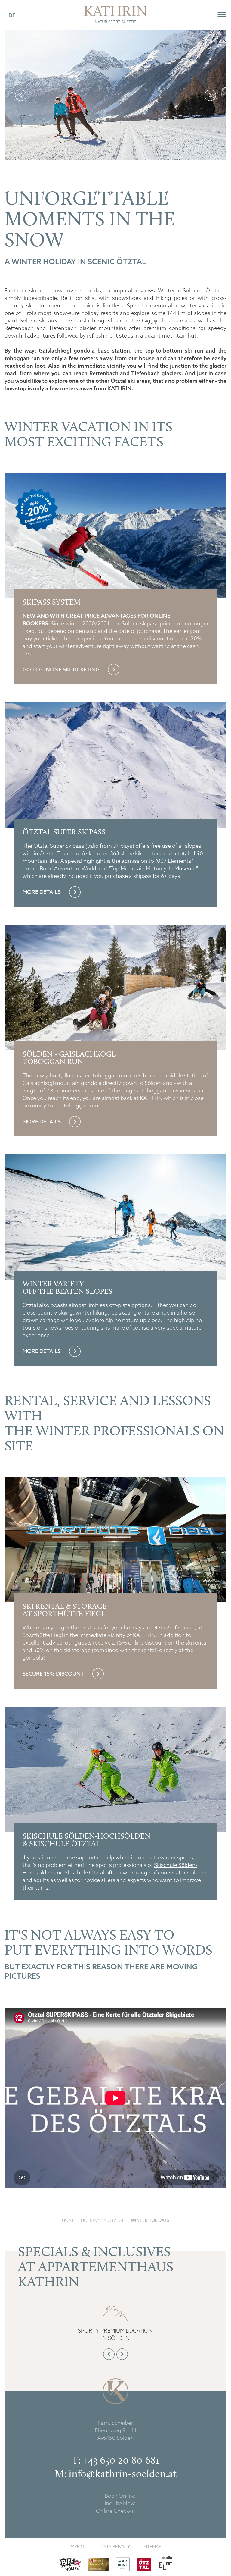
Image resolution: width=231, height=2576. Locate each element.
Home (68, 2220)
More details (42, 892)
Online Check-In (115, 2511)
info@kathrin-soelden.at (123, 2474)
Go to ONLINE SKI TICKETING (62, 670)
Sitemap (153, 2547)
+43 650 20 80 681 (121, 2460)
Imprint (78, 2547)
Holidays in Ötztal (103, 2220)
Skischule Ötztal (85, 1872)
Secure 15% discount (54, 1674)
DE (12, 15)
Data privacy (115, 2547)
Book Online (120, 2496)
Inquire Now (120, 2503)
